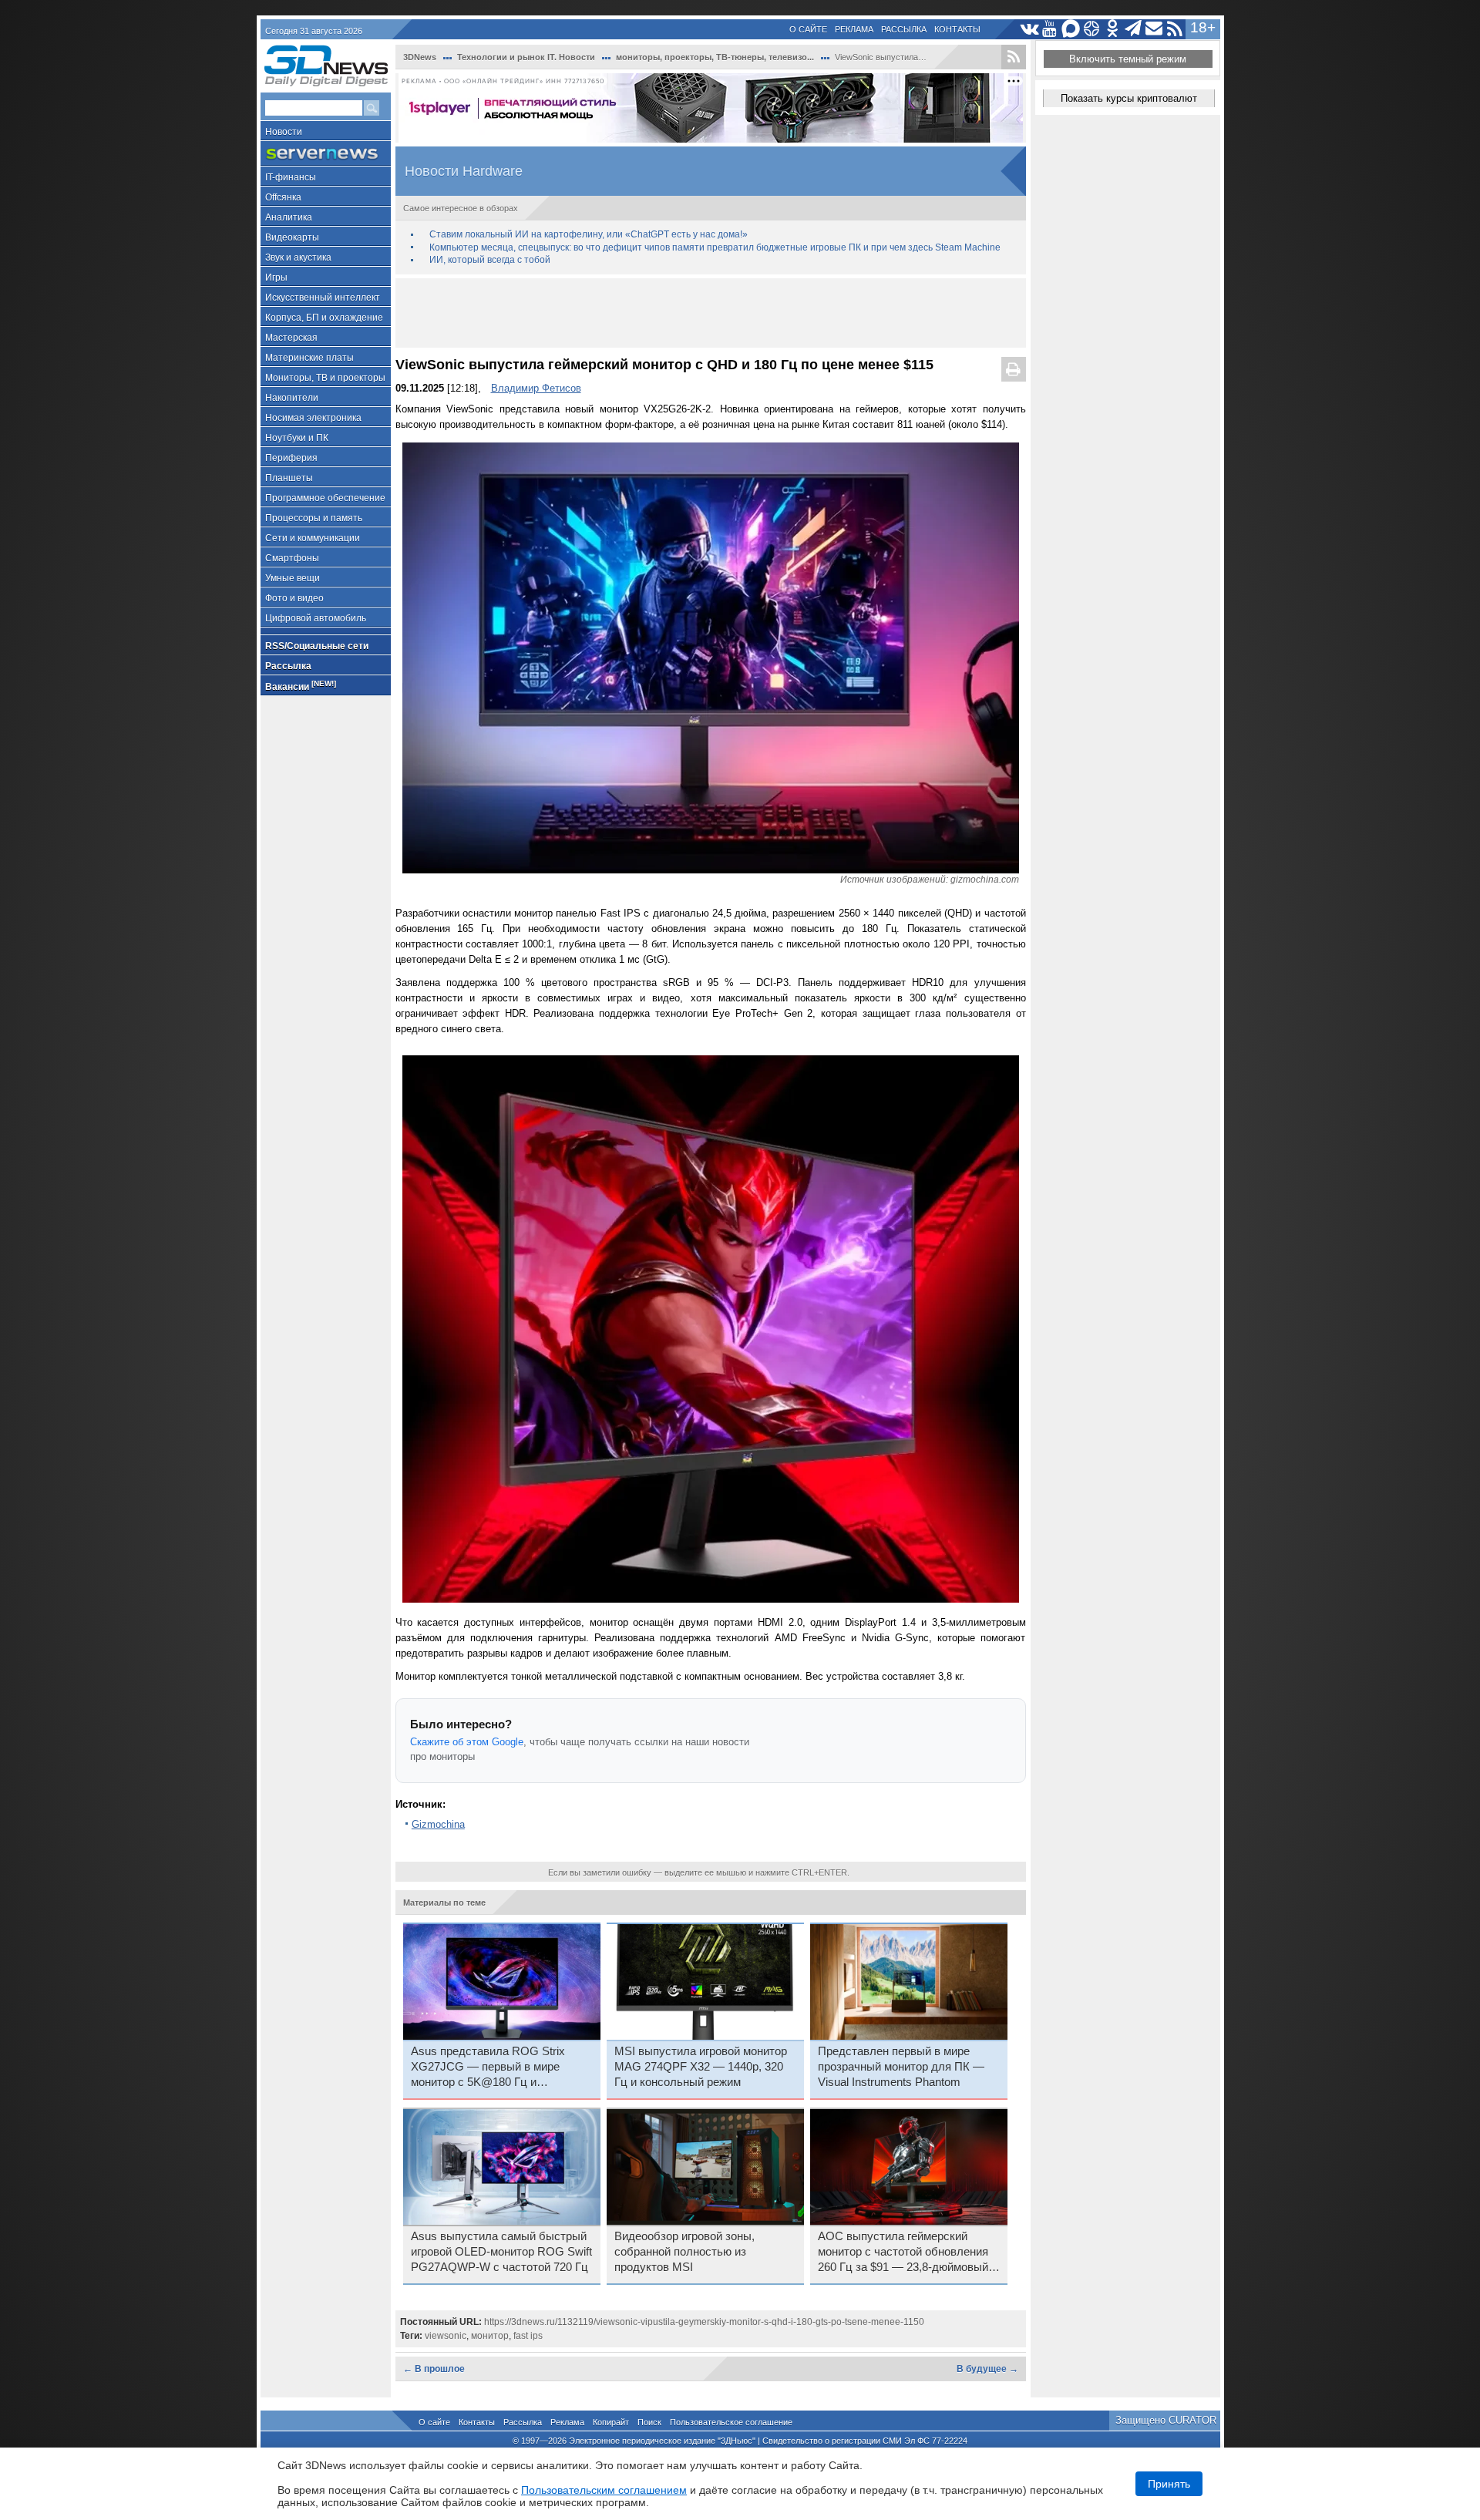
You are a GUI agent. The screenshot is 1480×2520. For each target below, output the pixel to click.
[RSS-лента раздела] (1014, 57)
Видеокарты (292, 237)
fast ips (528, 2336)
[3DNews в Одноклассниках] (1113, 29)
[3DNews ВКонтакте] (1029, 29)
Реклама (854, 29)
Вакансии (301, 686)
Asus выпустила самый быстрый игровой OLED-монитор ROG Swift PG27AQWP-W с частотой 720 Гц (501, 2252)
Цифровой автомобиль (316, 618)
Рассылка (904, 29)
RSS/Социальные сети (317, 646)
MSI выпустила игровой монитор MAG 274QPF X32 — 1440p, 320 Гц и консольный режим (701, 2067)
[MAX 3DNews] (1071, 29)
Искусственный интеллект (323, 298)
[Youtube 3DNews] (1050, 29)
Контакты (957, 29)
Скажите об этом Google (467, 1742)
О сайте (808, 29)
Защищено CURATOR (1166, 2420)
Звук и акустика (298, 257)
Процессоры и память (314, 518)
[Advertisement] (711, 313)
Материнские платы (309, 358)
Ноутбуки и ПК (297, 438)
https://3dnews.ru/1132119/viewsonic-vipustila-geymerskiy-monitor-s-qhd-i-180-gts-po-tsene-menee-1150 (704, 2322)
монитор (490, 2336)
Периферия (291, 458)
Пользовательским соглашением (604, 2490)
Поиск (649, 2422)
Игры (276, 278)
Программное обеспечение (325, 498)
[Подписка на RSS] (1175, 29)
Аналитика (289, 217)
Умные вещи (293, 578)
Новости (284, 132)
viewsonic (446, 2336)
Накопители (292, 398)
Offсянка (283, 197)
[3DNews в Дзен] (1092, 29)
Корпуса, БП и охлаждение (324, 318)
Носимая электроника (313, 418)
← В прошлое (434, 2369)
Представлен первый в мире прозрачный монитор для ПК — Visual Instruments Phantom (901, 2067)
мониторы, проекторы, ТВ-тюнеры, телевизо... (715, 57)
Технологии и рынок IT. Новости (526, 57)
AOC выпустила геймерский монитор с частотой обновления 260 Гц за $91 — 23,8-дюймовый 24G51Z (903, 2253)
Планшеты (289, 478)
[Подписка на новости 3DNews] (1154, 29)
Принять (1169, 2484)
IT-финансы (291, 177)
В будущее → (987, 2369)
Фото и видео (294, 598)
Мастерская (291, 338)
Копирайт (611, 2422)
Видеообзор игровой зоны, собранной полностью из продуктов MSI (684, 2252)
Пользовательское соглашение (731, 2422)
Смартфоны (292, 558)
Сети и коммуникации (313, 538)
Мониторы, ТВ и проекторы (325, 378)
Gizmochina (438, 1824)
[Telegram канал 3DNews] (1134, 29)
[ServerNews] (326, 154)
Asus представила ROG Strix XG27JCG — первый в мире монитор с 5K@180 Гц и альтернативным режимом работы (502, 2067)
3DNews (420, 57)
